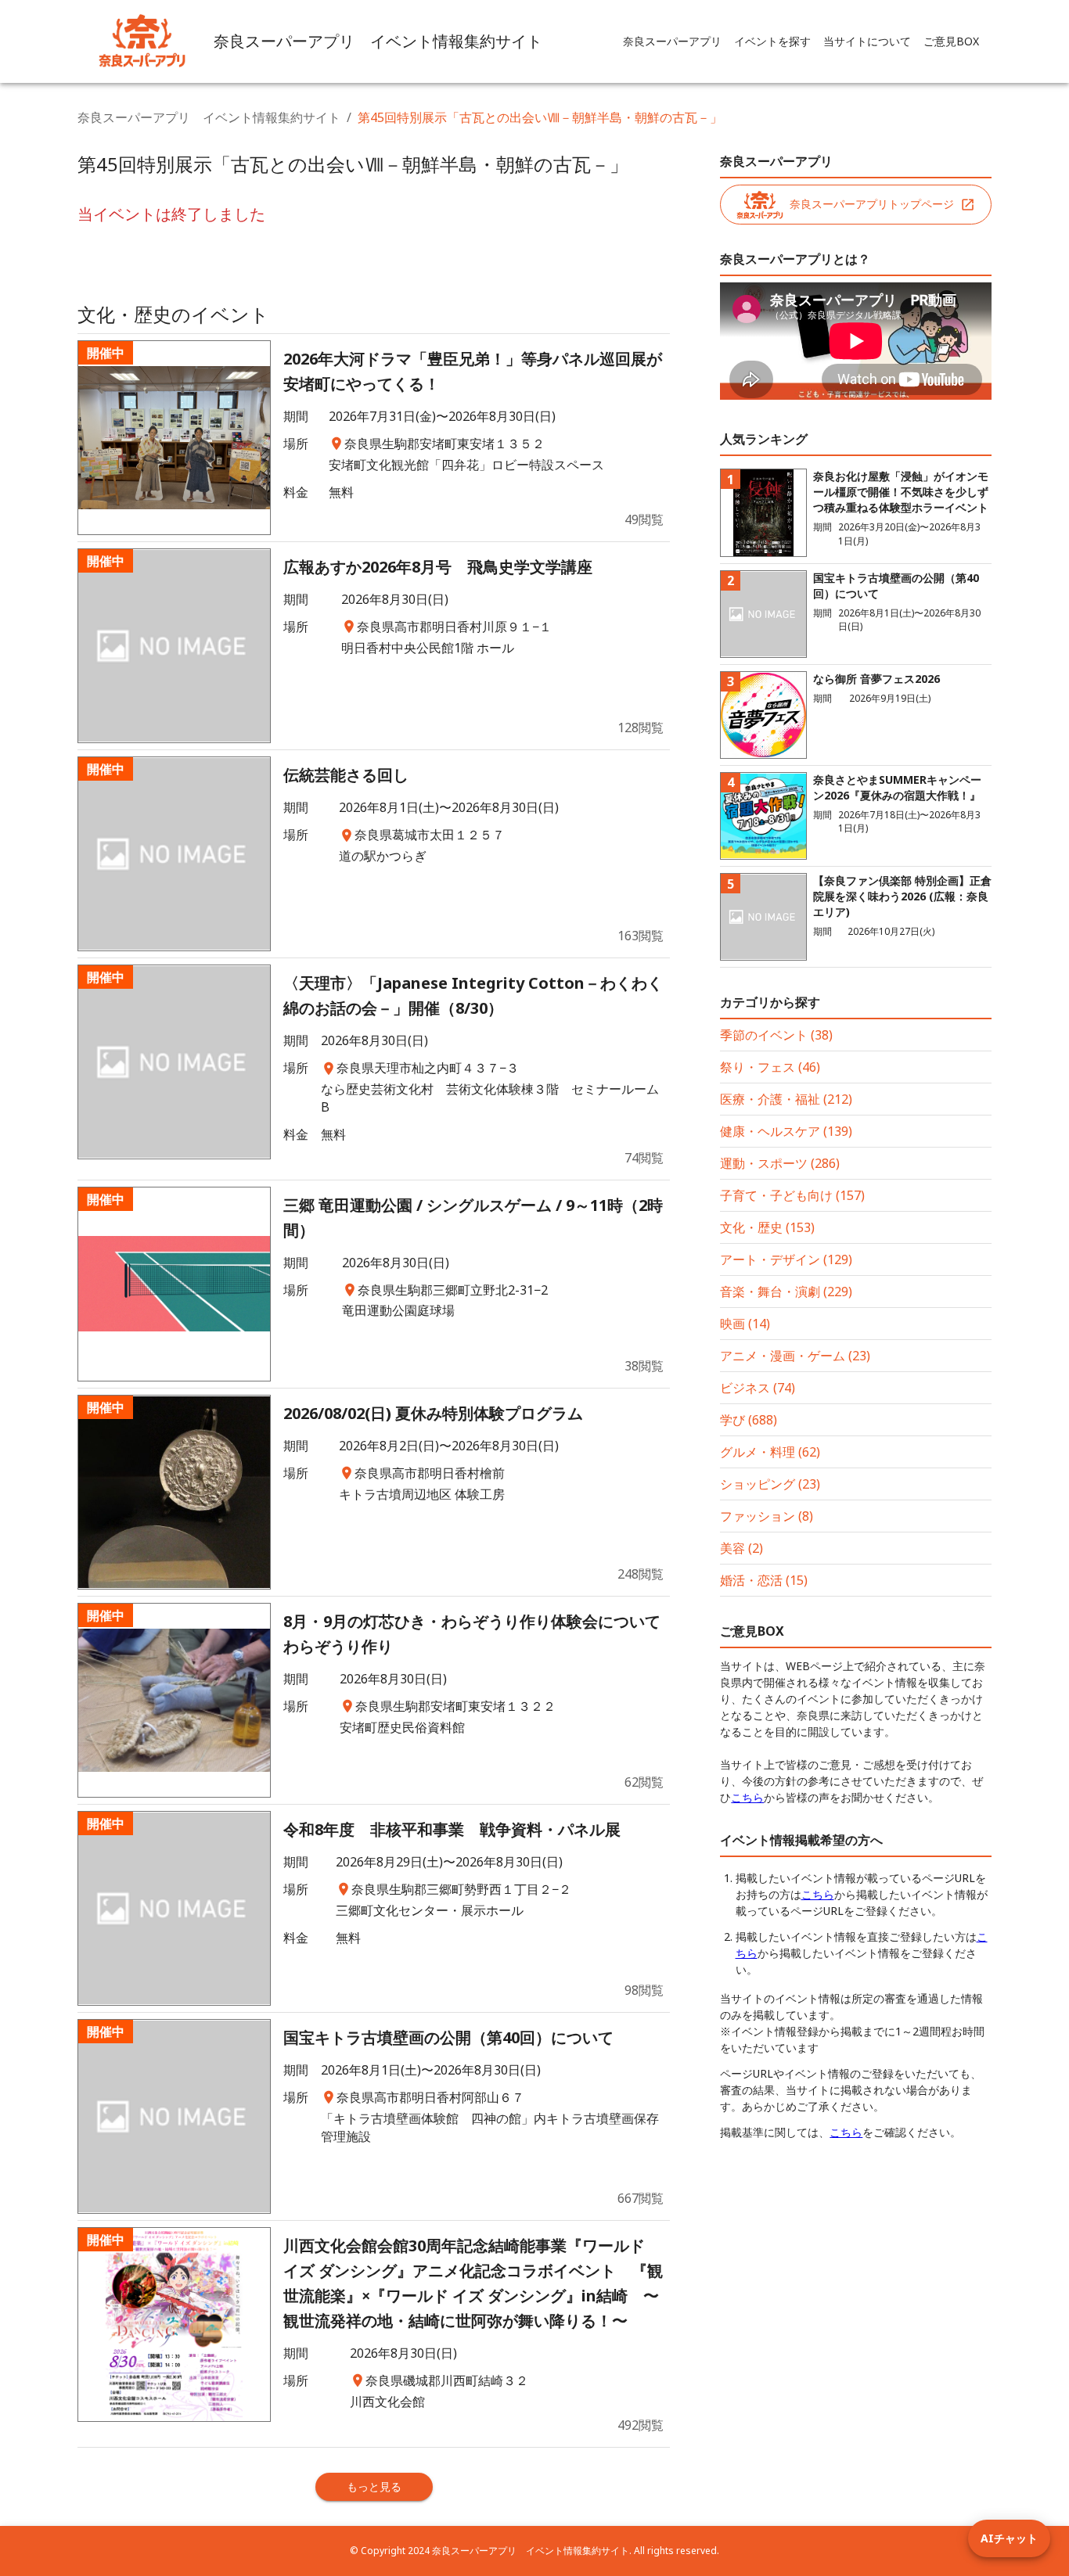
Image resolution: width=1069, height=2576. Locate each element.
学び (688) (749, 1420)
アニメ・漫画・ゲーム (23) (795, 1356)
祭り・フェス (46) (770, 1067)
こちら (747, 1797)
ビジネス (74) (758, 1388)
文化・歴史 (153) (767, 1227)
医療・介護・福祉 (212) (786, 1099)
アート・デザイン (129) (786, 1259)
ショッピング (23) (770, 1484)
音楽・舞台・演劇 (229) (786, 1292)
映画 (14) (745, 1324)
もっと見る (374, 2486)
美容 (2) (741, 1548)
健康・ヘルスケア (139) (786, 1131)
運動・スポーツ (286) (780, 1163)
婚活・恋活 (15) (764, 1580)
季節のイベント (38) (776, 1035)
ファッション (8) (767, 1516)
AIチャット (1009, 2538)
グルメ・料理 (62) (770, 1452)
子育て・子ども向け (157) (792, 1195)
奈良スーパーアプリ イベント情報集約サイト (209, 117)
